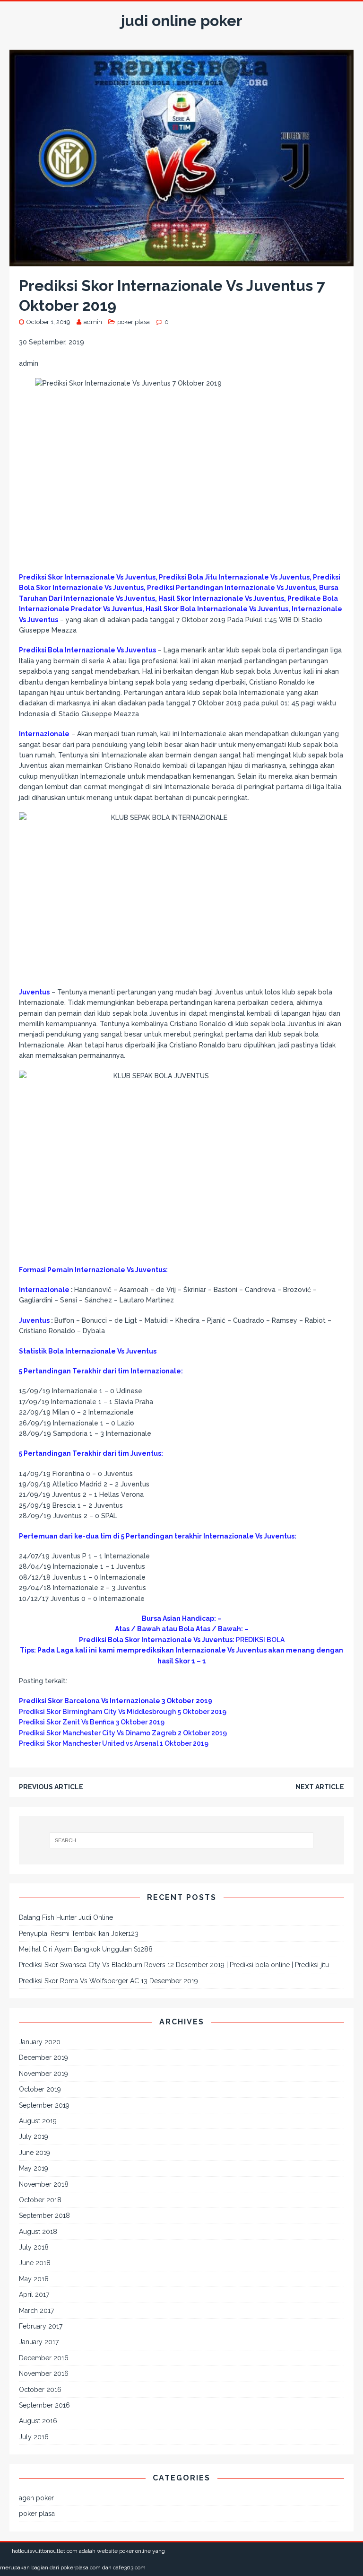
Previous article (51, 1787)
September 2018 (44, 2216)
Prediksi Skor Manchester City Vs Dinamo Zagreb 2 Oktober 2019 (123, 1733)
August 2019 (38, 2121)
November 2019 (43, 2074)
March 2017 (36, 2311)
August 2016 (38, 2421)
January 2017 (39, 2342)
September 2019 (44, 2105)
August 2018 (38, 2232)
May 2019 (34, 2168)
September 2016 (44, 2405)
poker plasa (134, 322)
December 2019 (43, 2057)
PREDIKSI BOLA (260, 1640)
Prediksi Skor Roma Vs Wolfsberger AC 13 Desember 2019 (108, 1981)
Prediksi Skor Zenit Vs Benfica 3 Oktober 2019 (92, 1722)
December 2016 (44, 2358)
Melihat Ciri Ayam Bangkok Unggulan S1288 (86, 1949)
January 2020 (40, 2042)
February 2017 (41, 2326)
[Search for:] (181, 1840)
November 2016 (44, 2374)
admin (93, 322)
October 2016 (40, 2390)
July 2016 (34, 2437)
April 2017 (34, 2295)
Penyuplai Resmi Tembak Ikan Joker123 (79, 1934)
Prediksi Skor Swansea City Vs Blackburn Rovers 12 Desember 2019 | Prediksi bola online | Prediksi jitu (174, 1965)
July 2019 (34, 2136)
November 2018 (44, 2184)
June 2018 (35, 2263)
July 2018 (34, 2247)
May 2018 (34, 2279)
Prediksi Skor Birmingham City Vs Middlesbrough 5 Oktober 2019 (123, 1712)
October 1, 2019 (48, 322)
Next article (320, 1787)
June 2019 (35, 2153)
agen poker (36, 2498)
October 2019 (40, 2089)
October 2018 (40, 2200)
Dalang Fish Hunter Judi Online (66, 1917)
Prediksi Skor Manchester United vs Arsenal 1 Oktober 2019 (114, 1743)
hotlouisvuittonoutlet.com (45, 2551)
